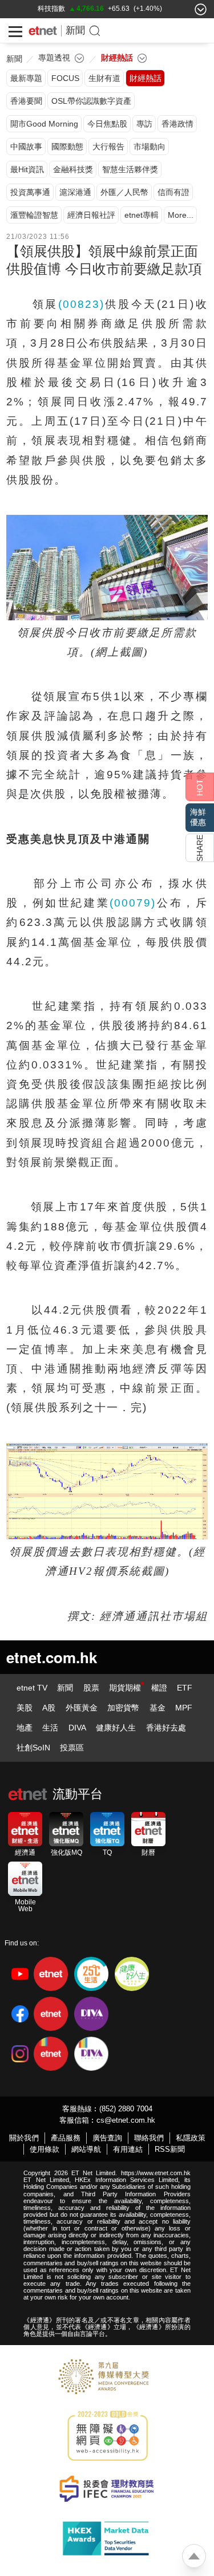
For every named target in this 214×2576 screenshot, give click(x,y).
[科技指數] (51, 9)
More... (181, 215)
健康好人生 (116, 1728)
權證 (159, 1688)
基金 (158, 1708)
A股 (49, 1708)
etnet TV (32, 1688)
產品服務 (66, 2138)
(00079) (133, 903)
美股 (25, 1708)
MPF (184, 1708)
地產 (25, 1728)
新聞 (75, 31)
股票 (91, 1688)
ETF (185, 1688)
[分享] (200, 848)
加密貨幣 (123, 1708)
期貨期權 (125, 1688)
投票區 (72, 1748)
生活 (50, 1728)
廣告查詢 (107, 2138)
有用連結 (128, 2149)
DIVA (77, 1728)
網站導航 (86, 2149)
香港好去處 (166, 1728)
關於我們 (24, 2138)
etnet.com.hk (52, 1657)
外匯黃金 (82, 1708)
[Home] (43, 31)
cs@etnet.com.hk (126, 2120)
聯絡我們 (149, 2138)
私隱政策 (191, 2138)
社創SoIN (33, 1748)
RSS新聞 (170, 2149)
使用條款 (45, 2149)
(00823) (81, 304)
